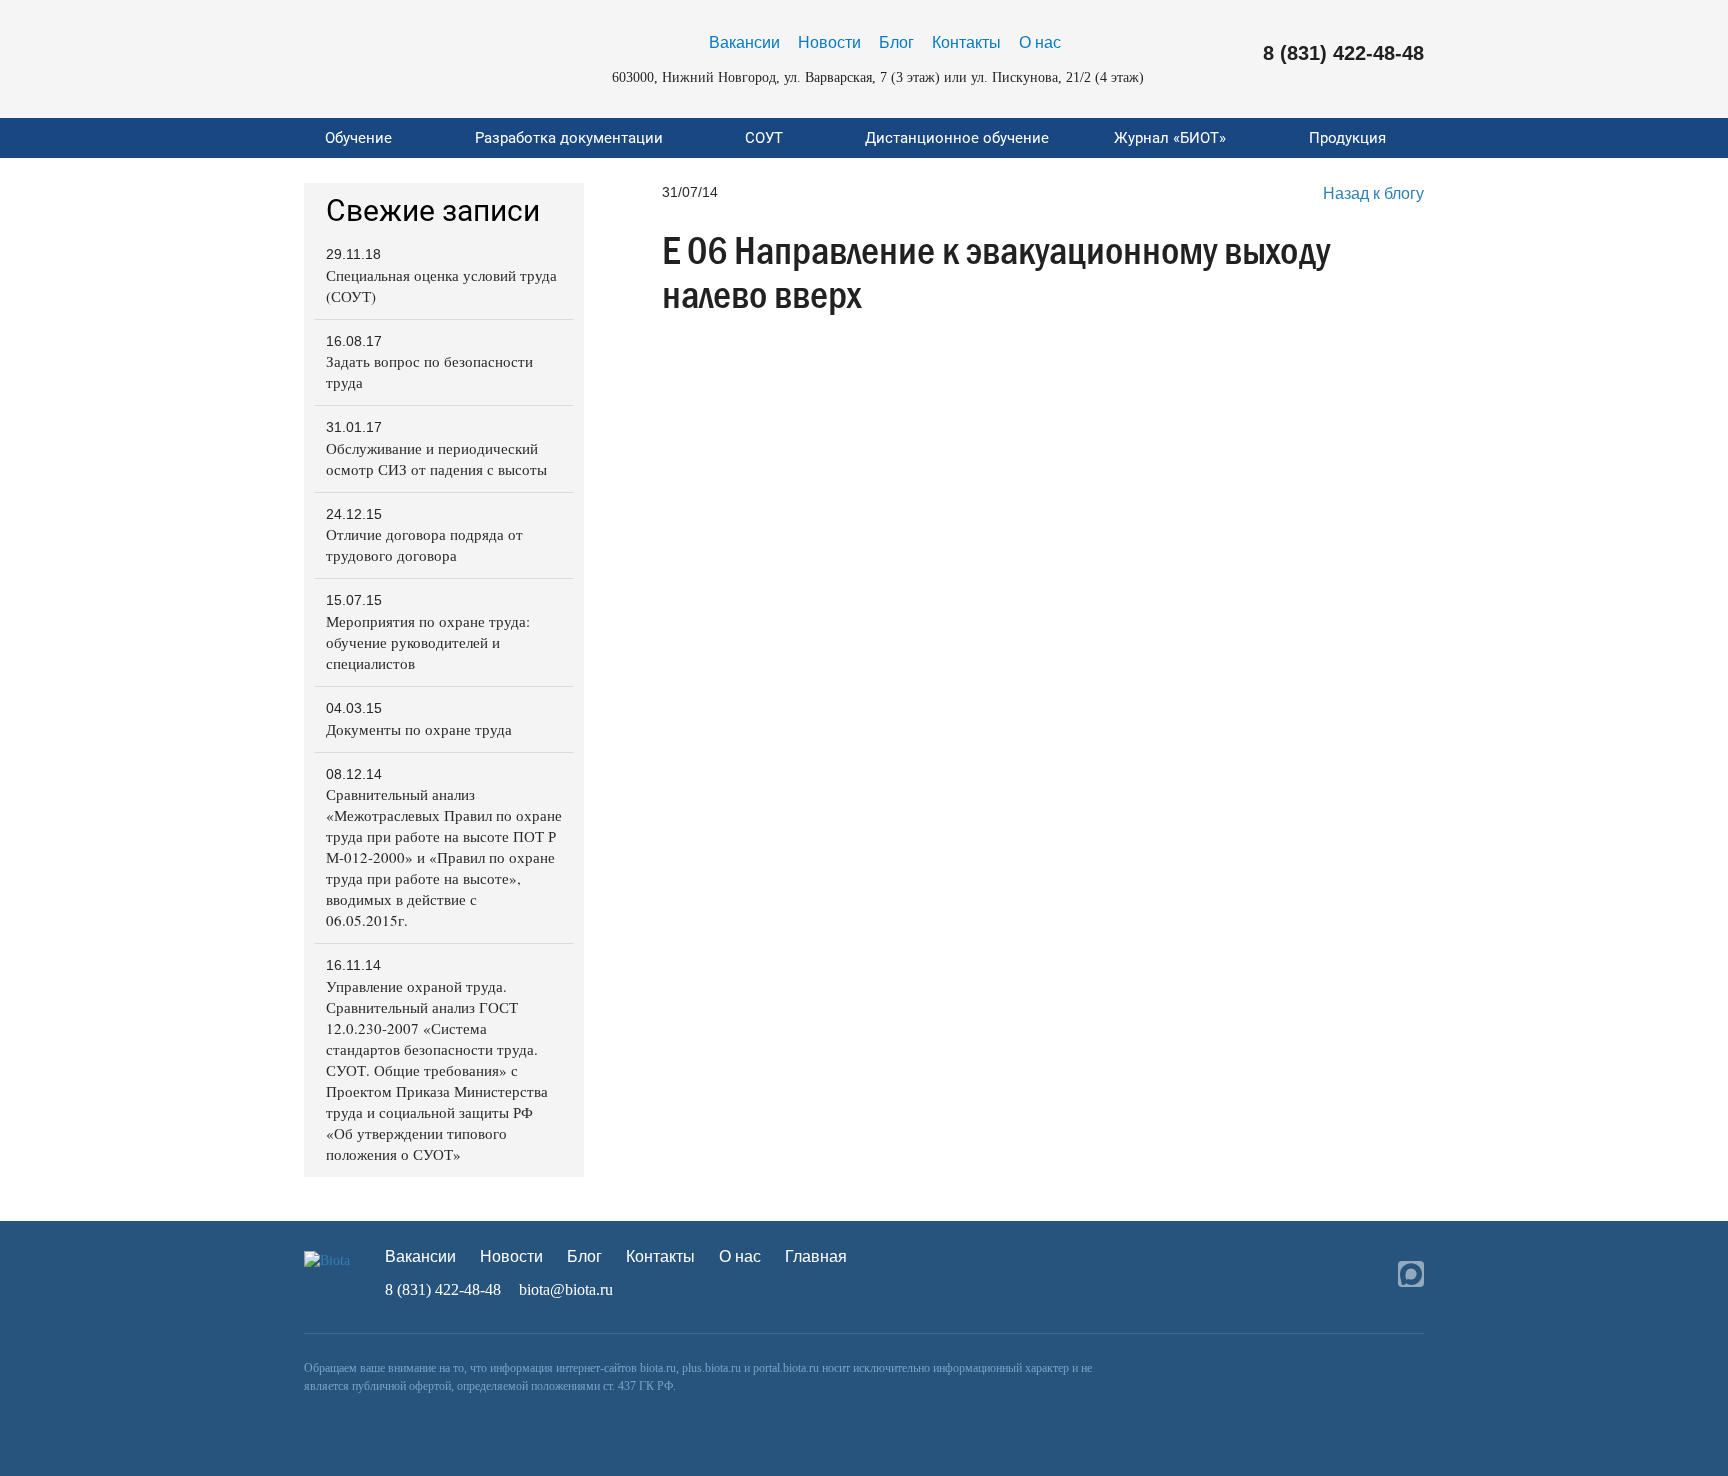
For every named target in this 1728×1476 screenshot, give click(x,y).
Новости (829, 42)
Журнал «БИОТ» (1170, 138)
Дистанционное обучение (957, 138)
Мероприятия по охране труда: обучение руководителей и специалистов (428, 642)
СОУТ (764, 138)
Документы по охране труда (419, 729)
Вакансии (744, 42)
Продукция (1347, 138)
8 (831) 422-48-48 (1343, 53)
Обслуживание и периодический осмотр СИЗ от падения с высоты (436, 458)
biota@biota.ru (566, 1289)
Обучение (358, 138)
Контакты (966, 42)
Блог (896, 42)
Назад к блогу (1373, 193)
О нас (1040, 42)
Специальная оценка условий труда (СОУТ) (441, 285)
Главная (816, 1256)
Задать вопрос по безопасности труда (429, 371)
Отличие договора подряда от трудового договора (424, 544)
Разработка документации (569, 138)
